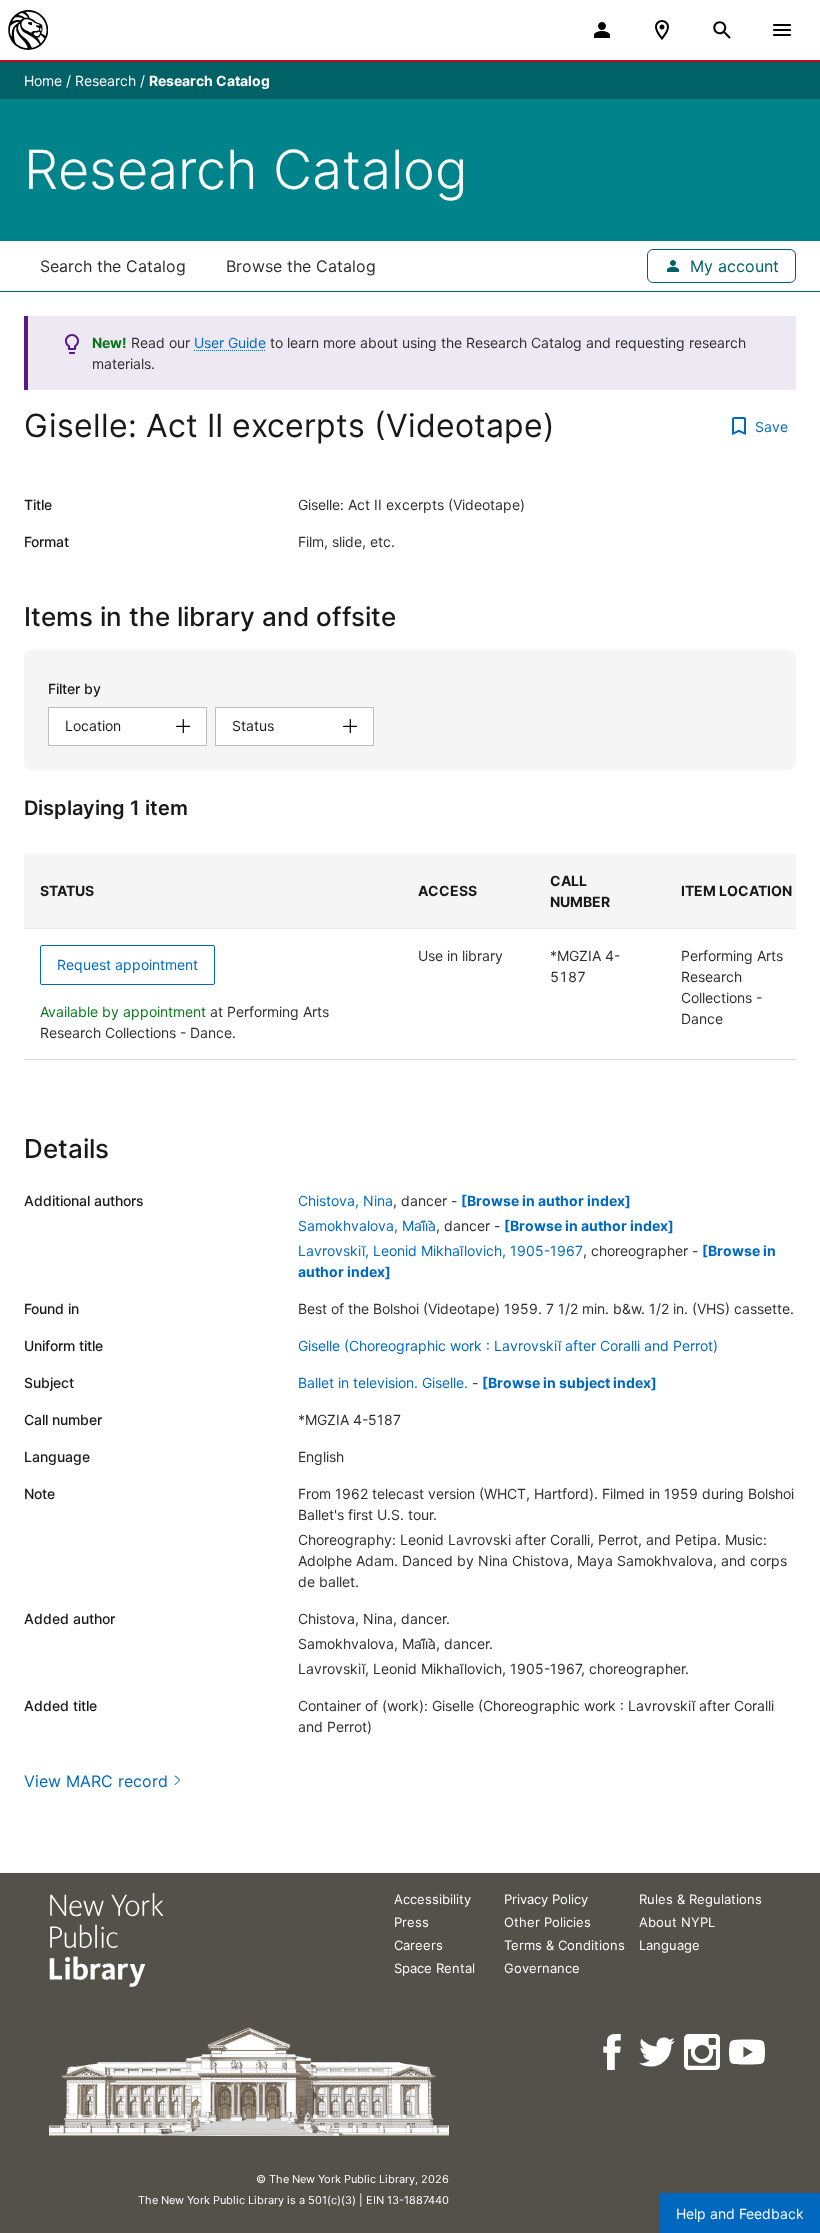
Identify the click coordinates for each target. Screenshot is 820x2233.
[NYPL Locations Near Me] (662, 30)
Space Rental (434, 1968)
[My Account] (602, 30)
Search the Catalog (113, 266)
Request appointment (127, 964)
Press (411, 1922)
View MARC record (96, 1781)
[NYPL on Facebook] (613, 2052)
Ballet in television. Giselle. (383, 1382)
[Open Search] (722, 30)
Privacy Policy (546, 1899)
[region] (410, 957)
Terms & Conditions (564, 1945)
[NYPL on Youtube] (748, 2052)
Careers (418, 1945)
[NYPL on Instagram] (703, 2052)
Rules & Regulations (700, 1899)
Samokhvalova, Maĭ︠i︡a (367, 1225)
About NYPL (677, 1922)
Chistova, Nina (345, 1200)
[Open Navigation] (782, 30)
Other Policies (547, 1922)
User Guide (230, 342)
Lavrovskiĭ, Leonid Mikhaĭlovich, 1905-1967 (440, 1250)
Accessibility (432, 1899)
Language (669, 1945)
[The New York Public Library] (28, 30)
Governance (542, 1968)
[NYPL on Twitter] (658, 2052)
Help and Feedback (740, 2213)
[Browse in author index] (546, 1200)
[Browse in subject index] (569, 1382)
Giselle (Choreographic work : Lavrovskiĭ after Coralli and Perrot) (508, 1345)
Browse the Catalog (301, 266)
